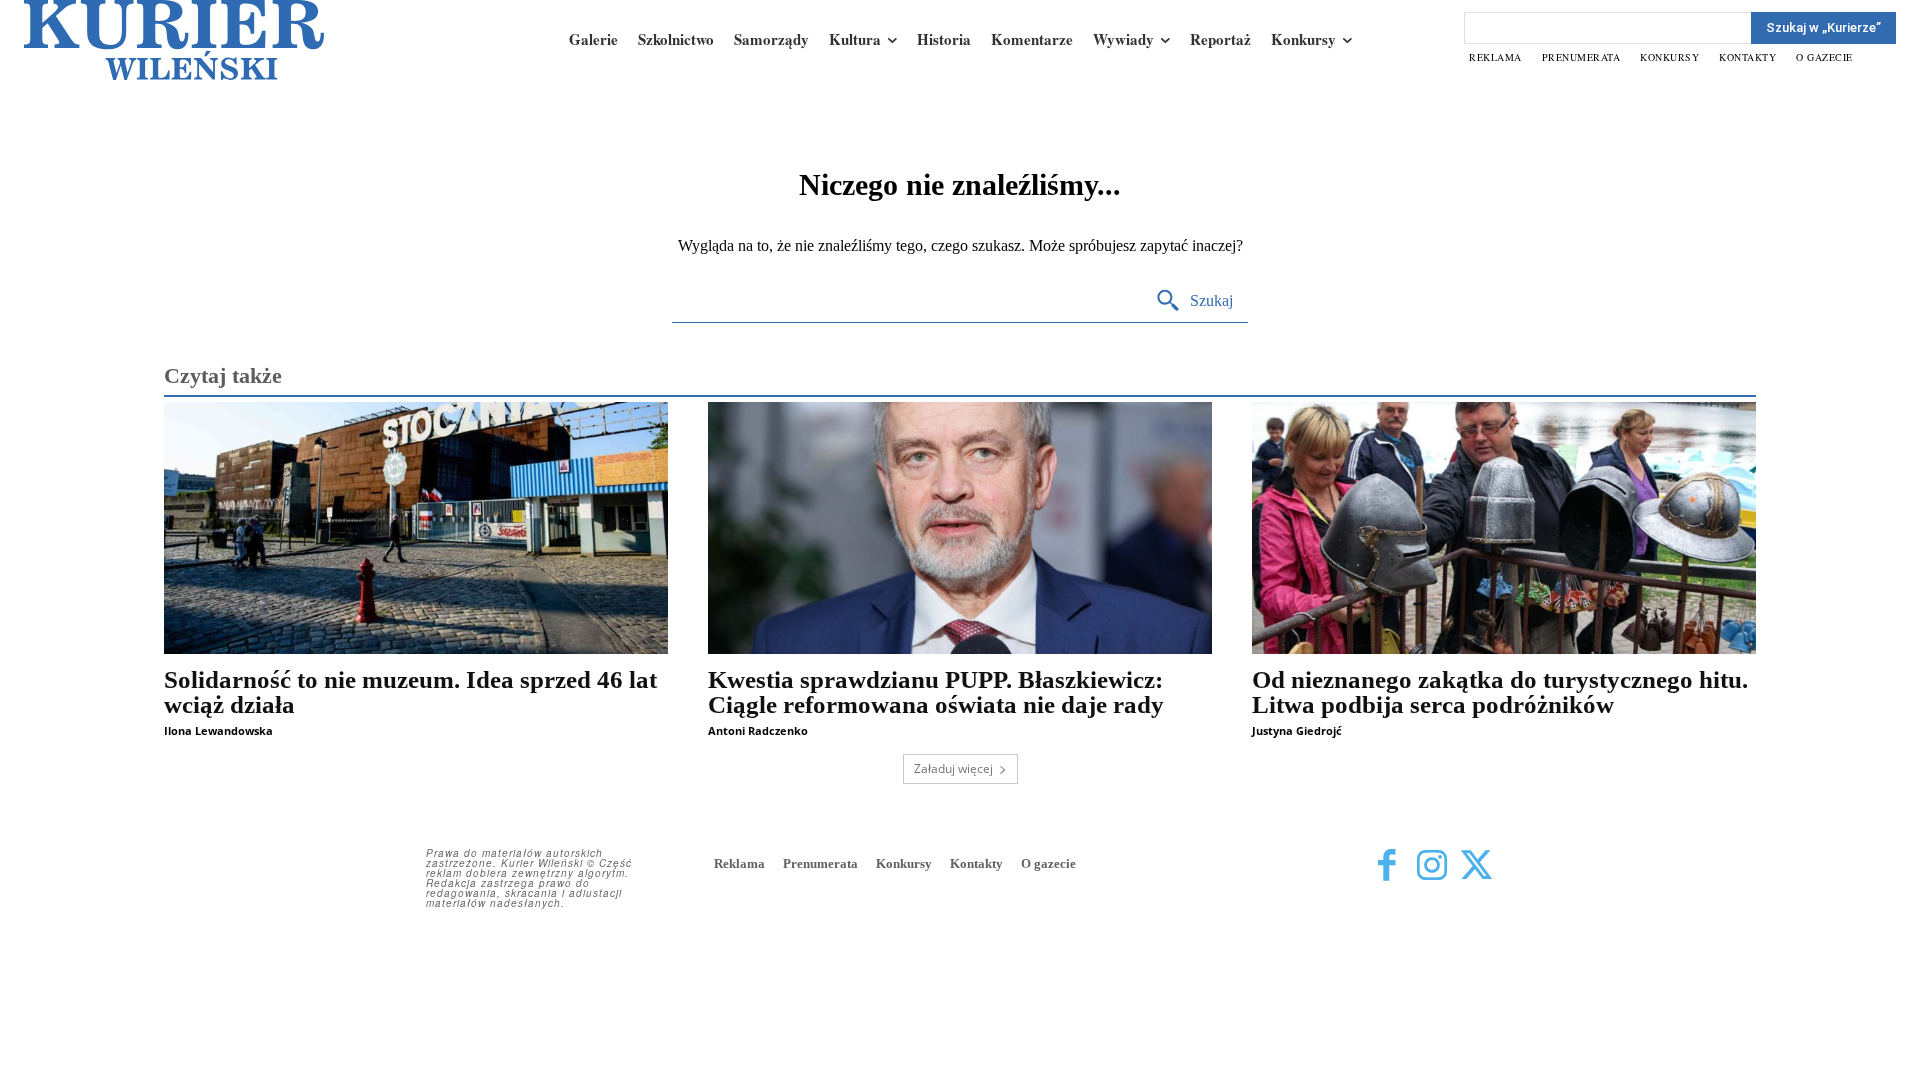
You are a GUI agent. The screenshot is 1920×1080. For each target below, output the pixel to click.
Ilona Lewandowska (218, 730)
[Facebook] (1386, 865)
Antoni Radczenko (758, 730)
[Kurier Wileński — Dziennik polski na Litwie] (174, 40)
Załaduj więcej (953, 768)
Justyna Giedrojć (1297, 730)
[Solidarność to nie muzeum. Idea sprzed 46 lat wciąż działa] (416, 528)
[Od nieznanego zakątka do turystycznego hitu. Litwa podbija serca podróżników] (1504, 528)
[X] (1476, 865)
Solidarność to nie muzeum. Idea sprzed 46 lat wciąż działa (410, 692)
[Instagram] (1431, 865)
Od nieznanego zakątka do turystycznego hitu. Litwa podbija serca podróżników (1500, 692)
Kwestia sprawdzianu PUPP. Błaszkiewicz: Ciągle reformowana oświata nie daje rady (936, 692)
